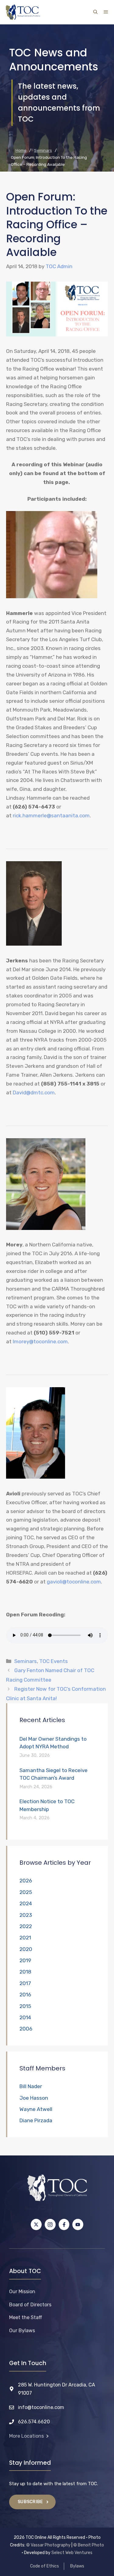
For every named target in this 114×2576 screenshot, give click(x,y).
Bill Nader (31, 2086)
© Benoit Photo (89, 2545)
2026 (26, 1881)
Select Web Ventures (72, 2553)
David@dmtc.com (34, 1093)
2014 (25, 2017)
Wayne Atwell (36, 2109)
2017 (25, 1983)
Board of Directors (30, 2305)
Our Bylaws (22, 2331)
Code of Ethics (45, 2566)
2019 (25, 1960)
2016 (25, 1995)
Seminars (26, 1661)
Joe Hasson (34, 2098)
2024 (26, 1903)
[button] (95, 12)
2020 (26, 1949)
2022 (26, 1926)
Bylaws (77, 2566)
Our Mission (22, 2292)
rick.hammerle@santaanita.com (51, 815)
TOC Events (54, 1661)
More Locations (26, 2436)
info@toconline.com (41, 2407)
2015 (25, 2006)
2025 (26, 1892)
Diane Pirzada (36, 2120)
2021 (25, 1938)
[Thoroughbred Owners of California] (23, 12)
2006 (26, 2029)
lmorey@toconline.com (40, 1341)
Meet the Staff (26, 2317)
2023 (26, 1915)
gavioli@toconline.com (74, 1582)
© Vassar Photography (48, 2545)
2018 (25, 1972)
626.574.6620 (34, 2422)
